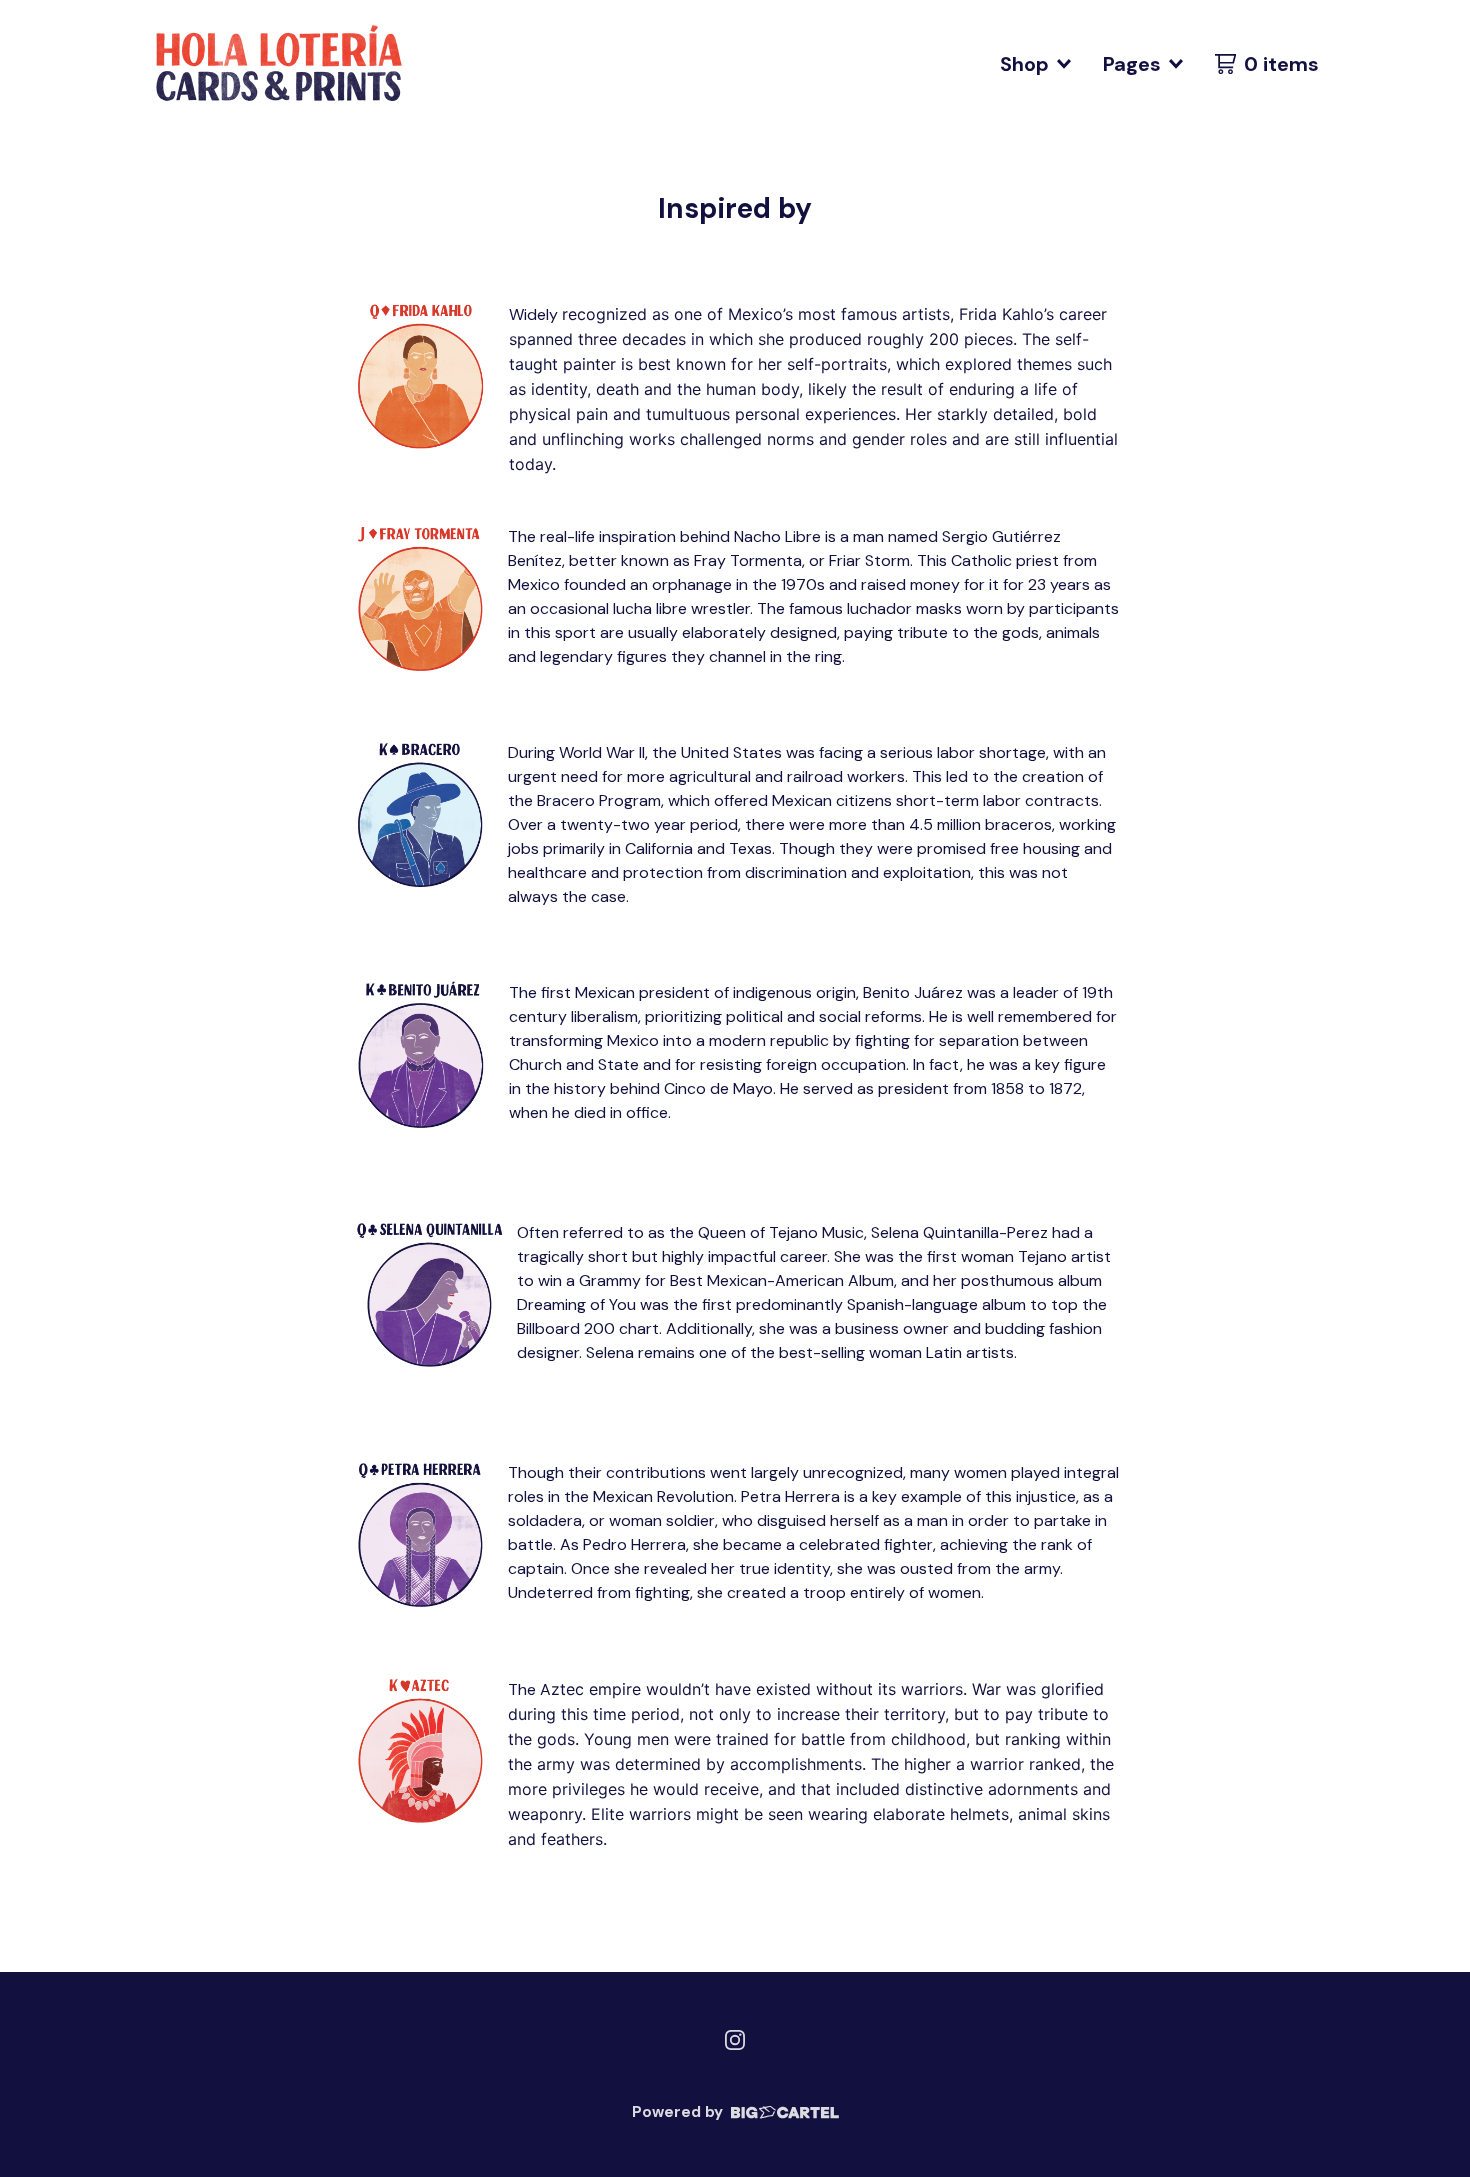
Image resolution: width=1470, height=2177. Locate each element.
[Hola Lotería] (276, 64)
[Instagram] (735, 2040)
